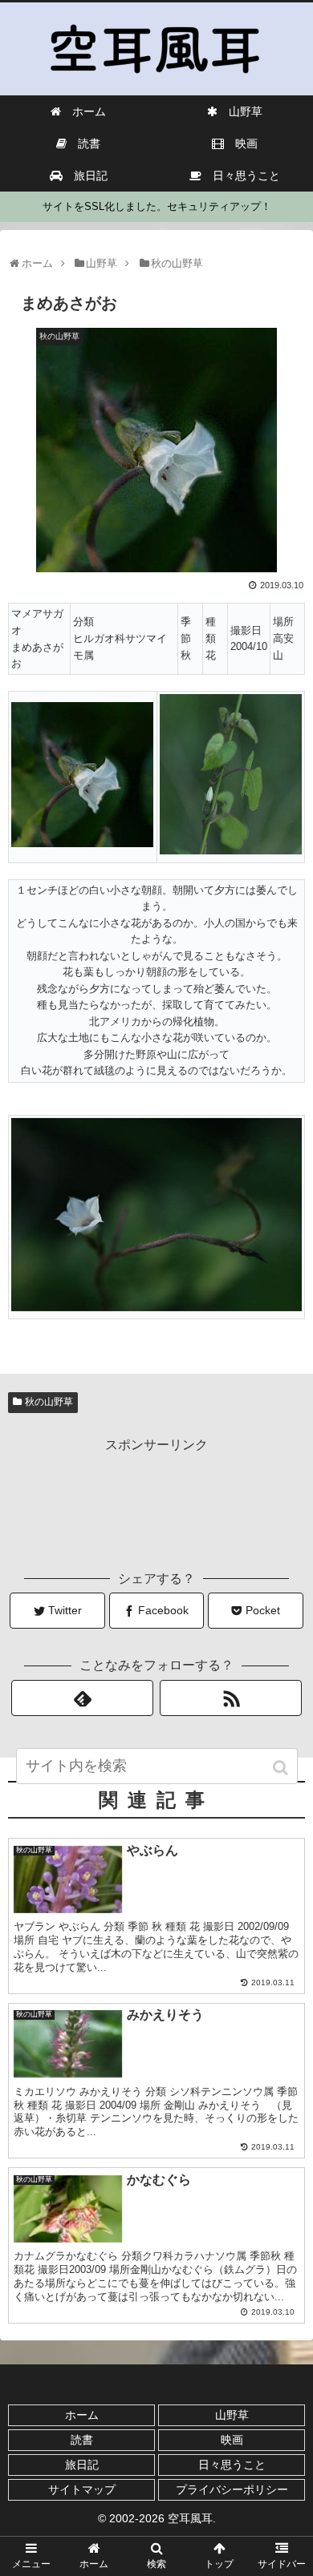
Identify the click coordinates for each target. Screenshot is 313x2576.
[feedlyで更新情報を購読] (83, 1698)
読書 (82, 2440)
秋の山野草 (49, 1402)
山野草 (232, 2415)
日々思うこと (232, 2465)
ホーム (82, 2415)
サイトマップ (82, 2489)
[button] (282, 1768)
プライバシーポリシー (232, 2489)
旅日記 (82, 2465)
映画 (232, 2440)
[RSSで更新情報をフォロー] (231, 1698)
